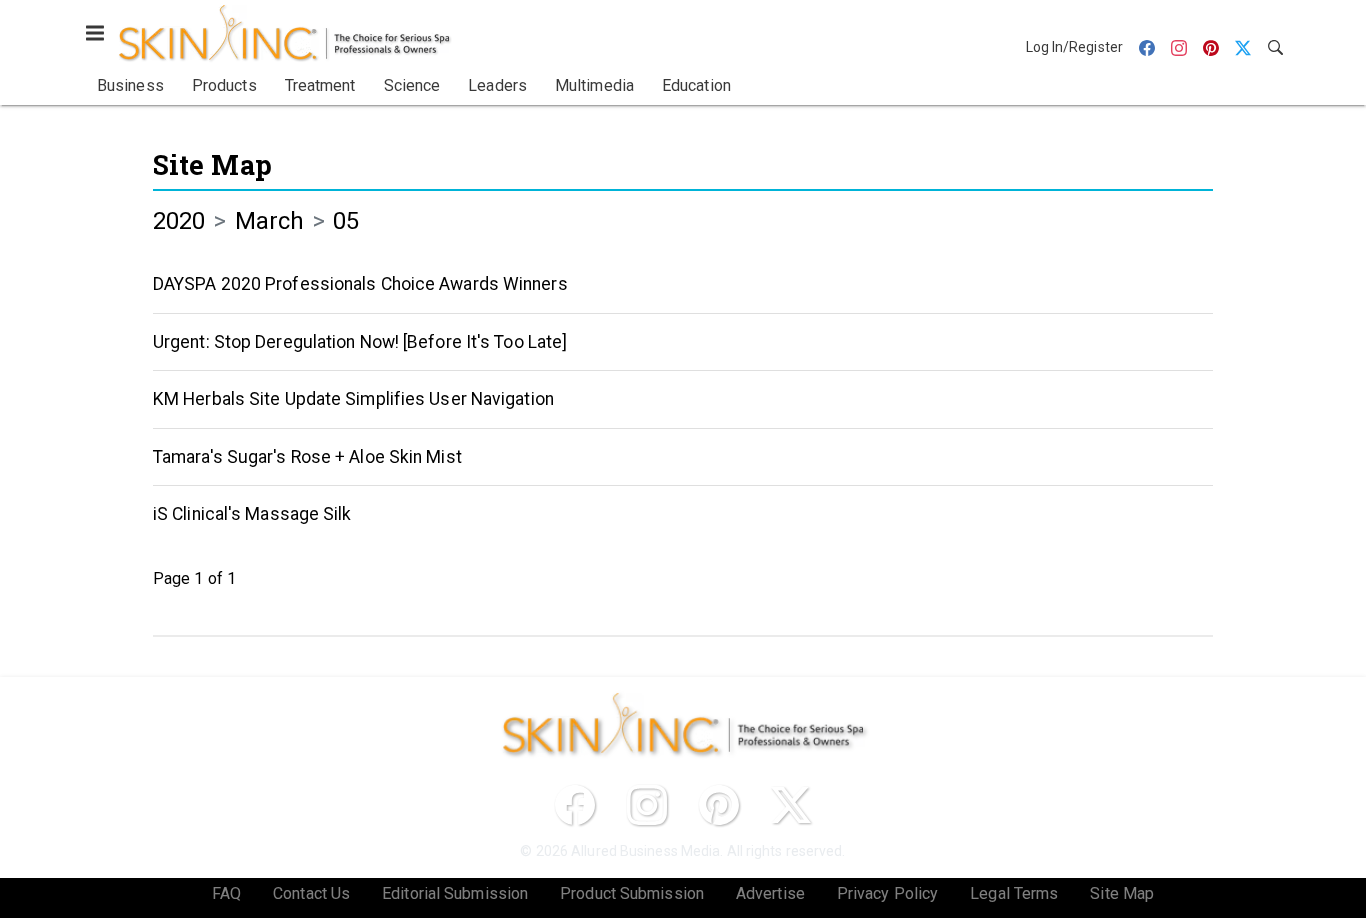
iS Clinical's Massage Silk (252, 514)
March (270, 221)
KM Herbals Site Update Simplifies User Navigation (353, 399)
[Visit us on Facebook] (575, 805)
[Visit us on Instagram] (647, 805)
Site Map (212, 164)
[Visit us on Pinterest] (719, 805)
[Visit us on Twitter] (791, 805)
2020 (179, 221)
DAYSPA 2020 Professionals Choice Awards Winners (360, 284)
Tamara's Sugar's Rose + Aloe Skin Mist (307, 457)
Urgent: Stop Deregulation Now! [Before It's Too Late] (360, 342)
